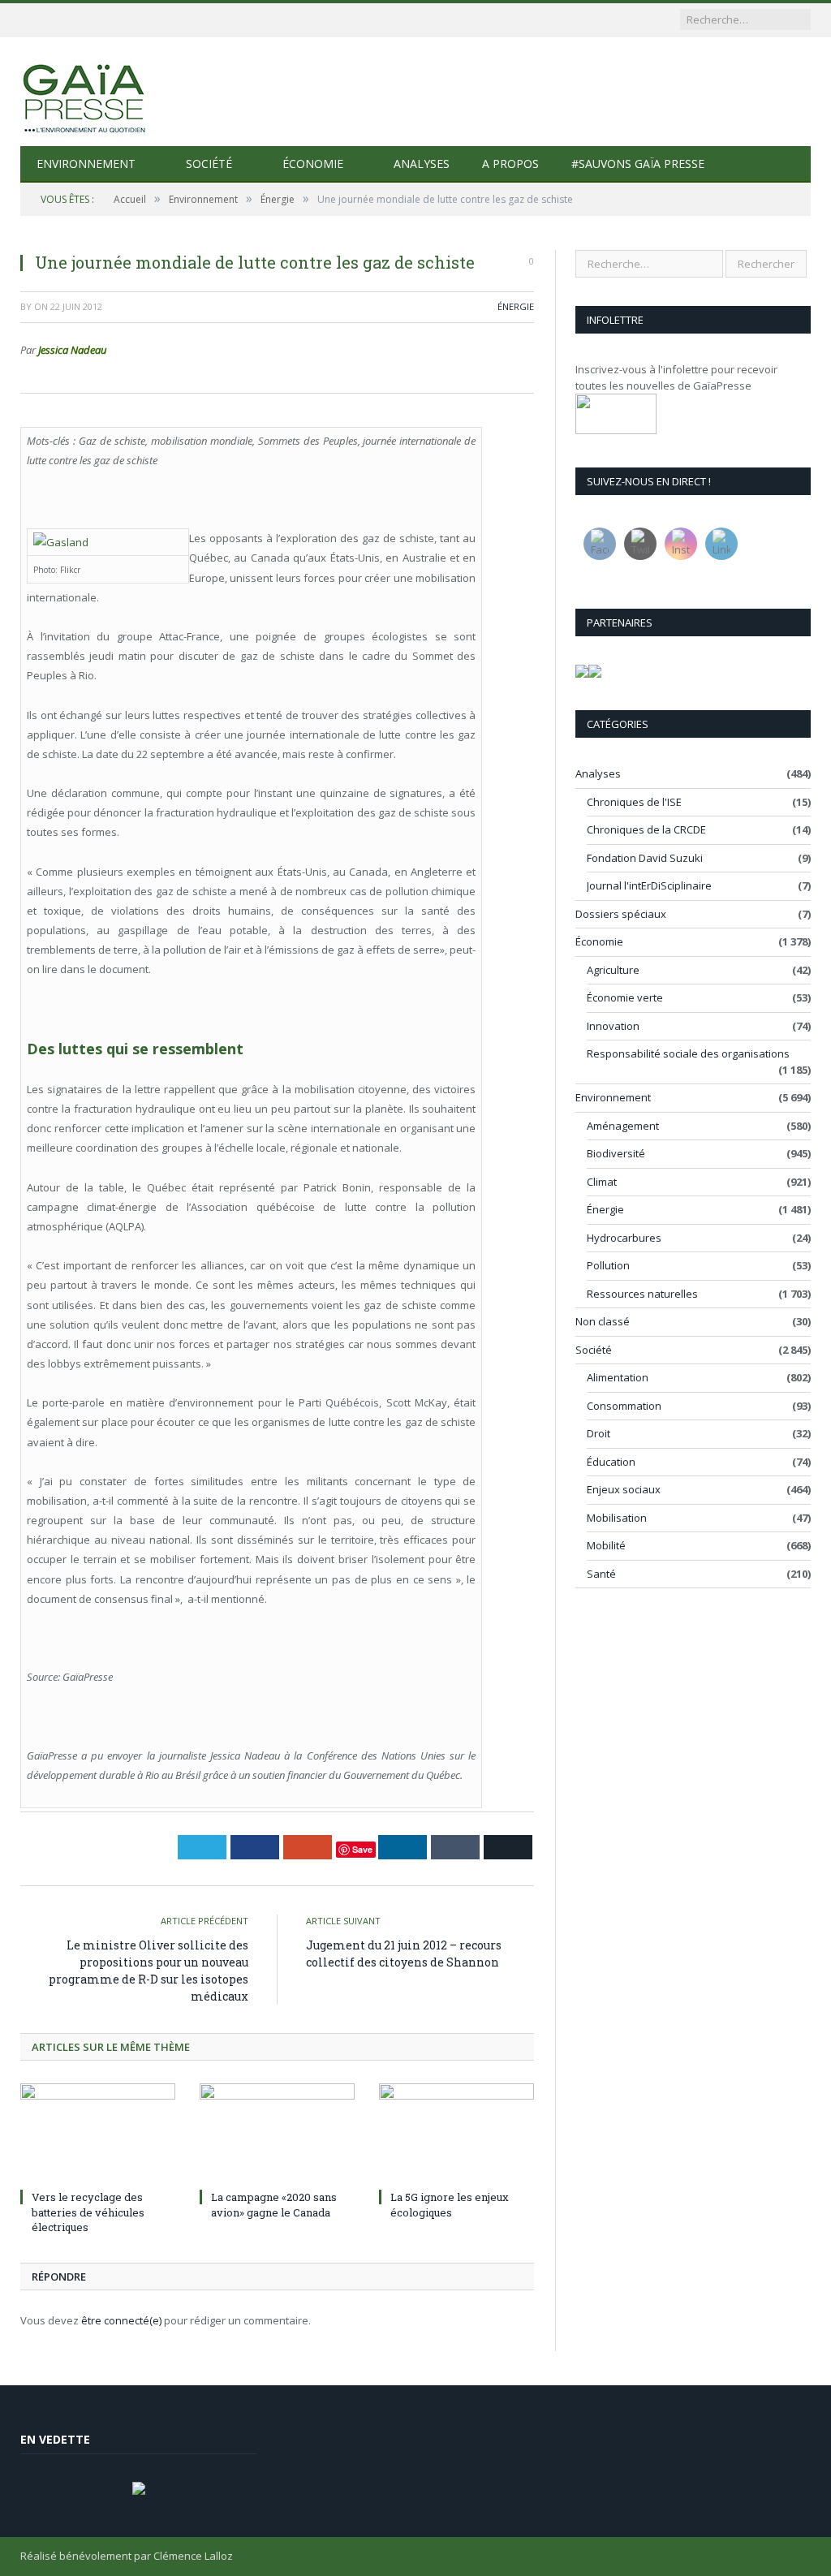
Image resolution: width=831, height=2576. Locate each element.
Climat (602, 1182)
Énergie (516, 306)
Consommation (624, 1406)
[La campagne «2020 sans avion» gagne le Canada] (277, 2134)
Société (209, 164)
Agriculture (613, 970)
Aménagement (623, 1126)
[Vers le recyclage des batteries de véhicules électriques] (98, 2134)
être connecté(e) (121, 2320)
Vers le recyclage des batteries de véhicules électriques (88, 2212)
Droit (598, 1433)
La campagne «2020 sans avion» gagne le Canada (274, 2204)
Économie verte (625, 997)
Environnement (86, 164)
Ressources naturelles (642, 1294)
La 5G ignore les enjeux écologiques (450, 2204)
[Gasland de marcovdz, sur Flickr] (61, 542)
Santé (601, 1574)
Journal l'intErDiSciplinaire (649, 885)
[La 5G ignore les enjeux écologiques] (456, 2134)
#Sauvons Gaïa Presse (638, 164)
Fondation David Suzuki (645, 858)
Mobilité (606, 1545)
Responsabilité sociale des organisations (688, 1053)
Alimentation (618, 1377)
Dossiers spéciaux (621, 914)
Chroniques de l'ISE (634, 802)
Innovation (613, 1026)
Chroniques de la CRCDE (646, 829)
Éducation (611, 1462)
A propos (510, 164)
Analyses (422, 164)
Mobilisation (617, 1518)
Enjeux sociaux (624, 1489)
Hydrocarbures (624, 1238)
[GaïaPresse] (85, 91)
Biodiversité (616, 1153)
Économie (313, 164)
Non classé (603, 1321)
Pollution (608, 1265)
